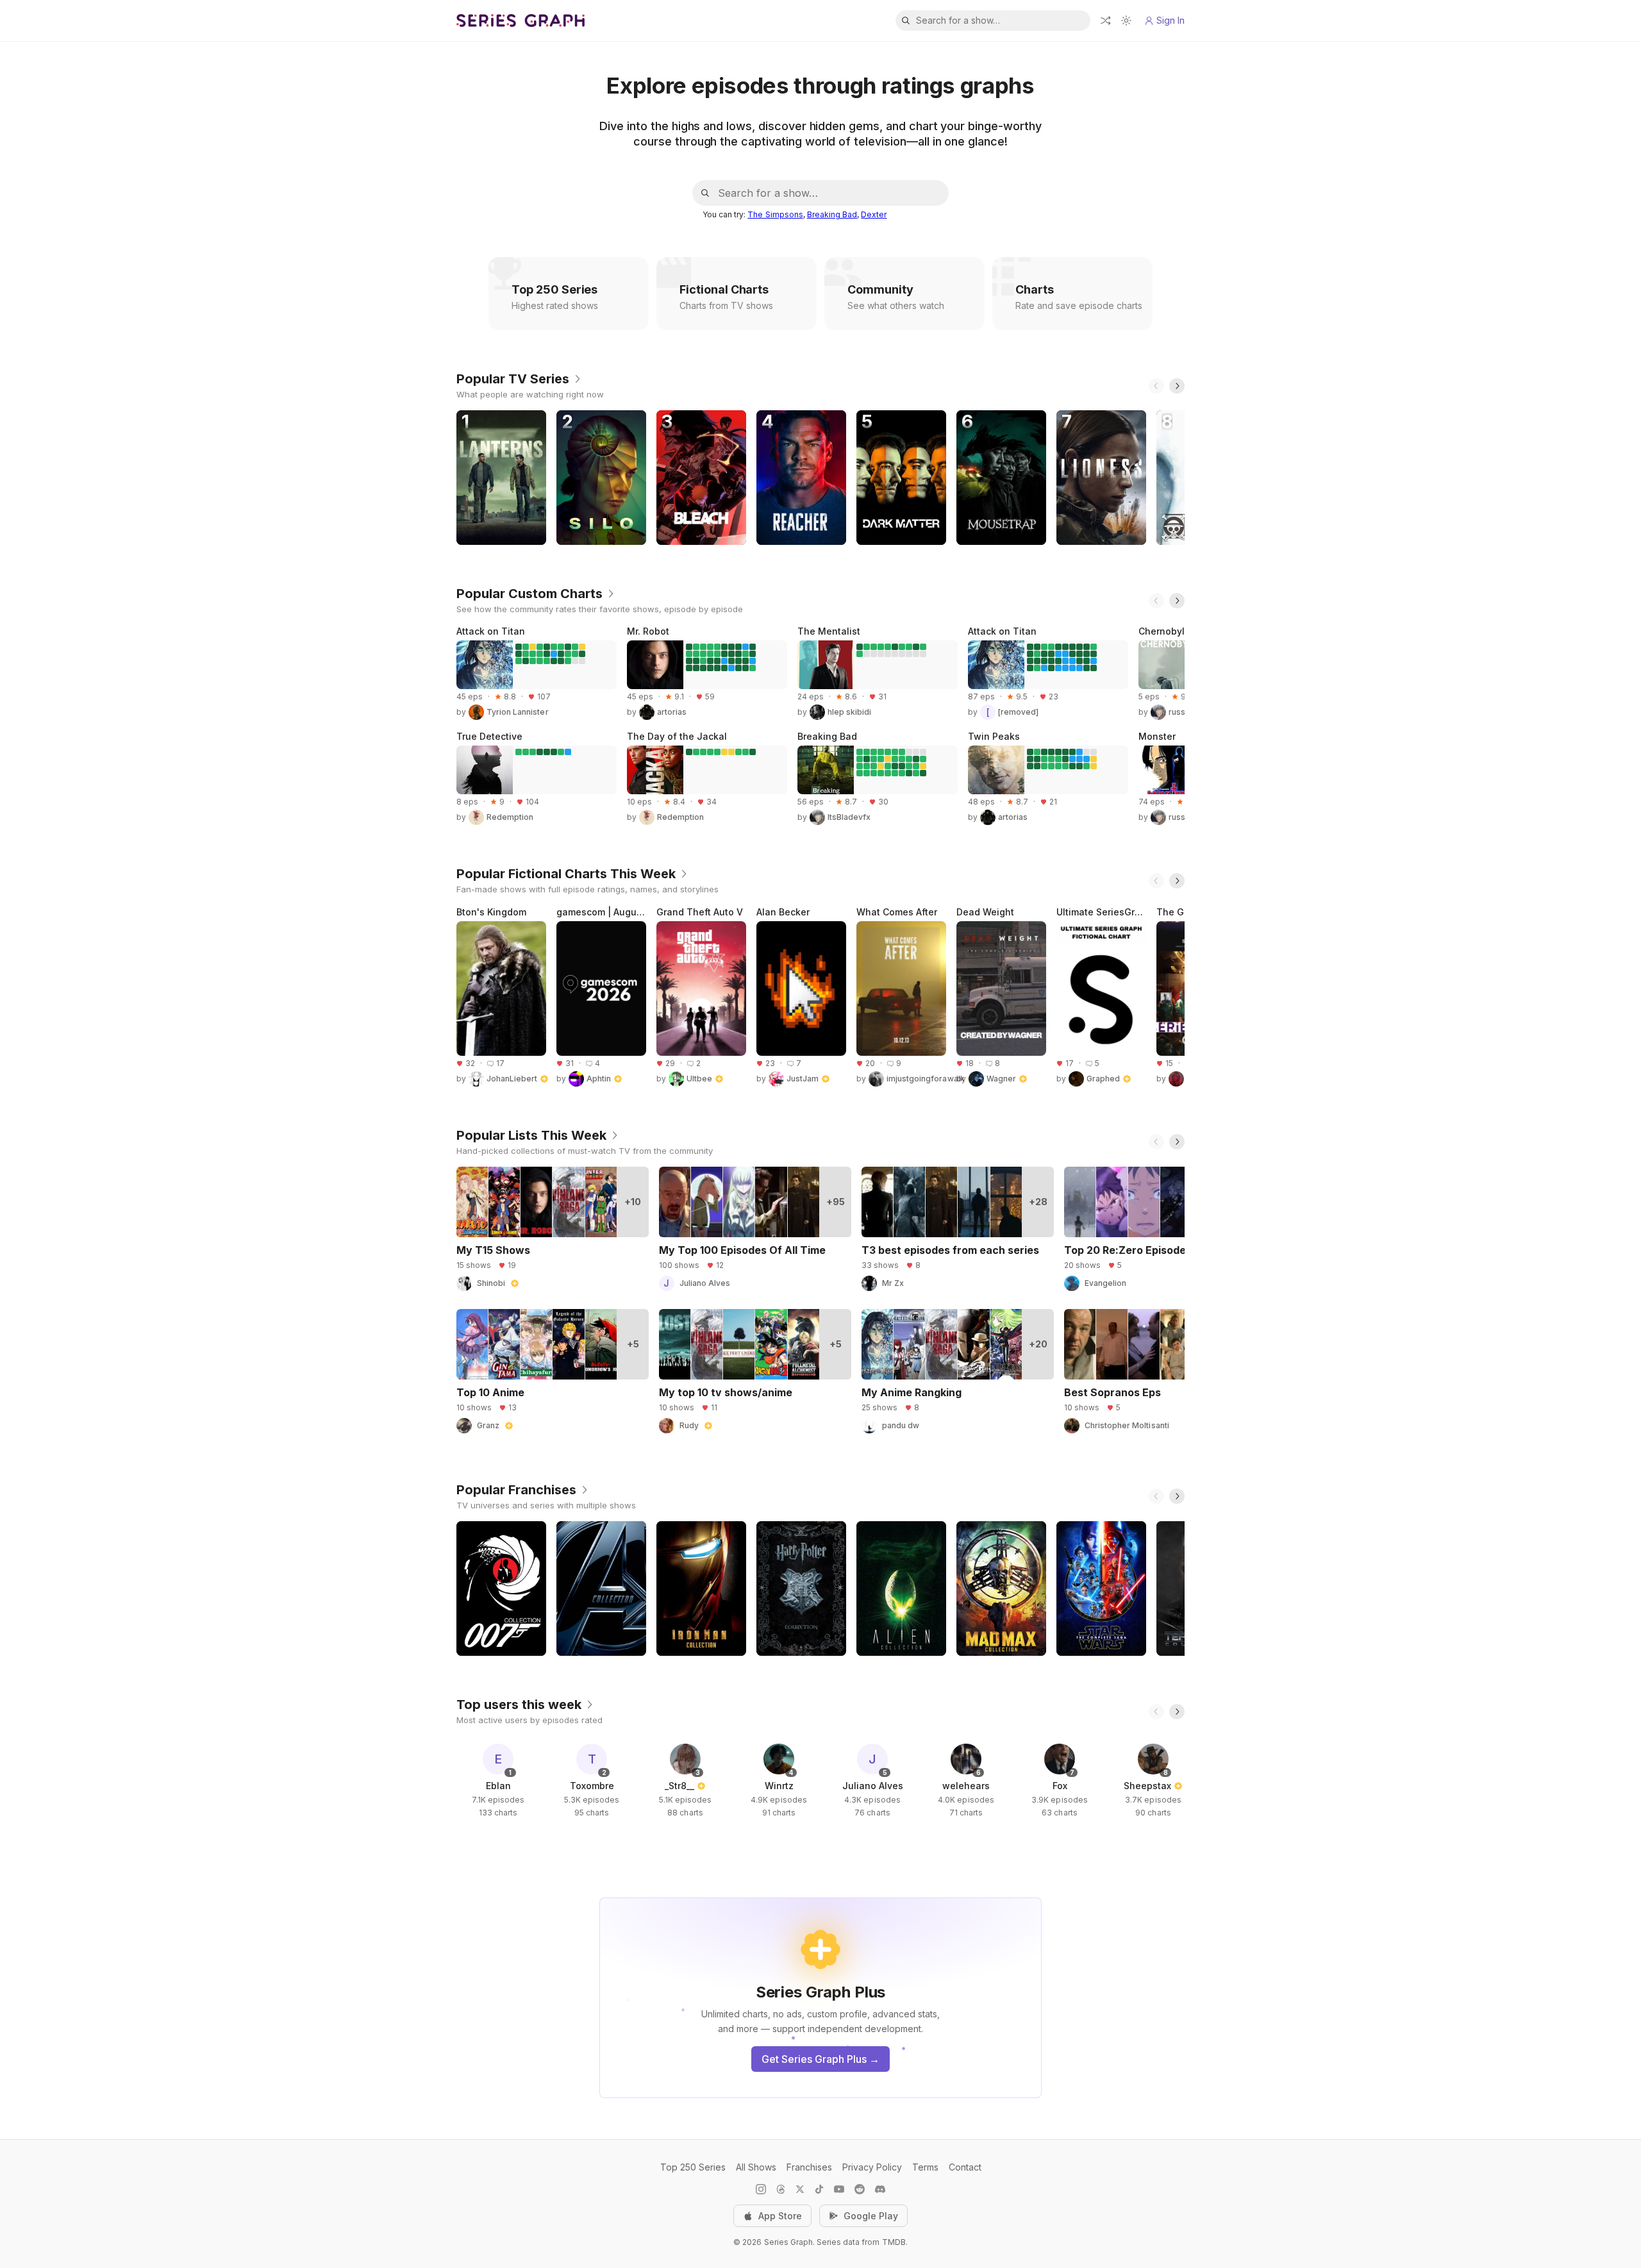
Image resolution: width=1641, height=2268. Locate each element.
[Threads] (781, 2189)
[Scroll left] (1156, 386)
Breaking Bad (832, 214)
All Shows (756, 2167)
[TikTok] (819, 2189)
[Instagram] (761, 2189)
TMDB (894, 2242)
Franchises (809, 2167)
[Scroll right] (1177, 386)
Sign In (1170, 20)
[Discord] (880, 2189)
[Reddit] (860, 2189)
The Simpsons (775, 214)
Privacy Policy (872, 2167)
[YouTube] (839, 2189)
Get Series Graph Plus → (820, 2059)
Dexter (874, 214)
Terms (925, 2167)
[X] (800, 2189)
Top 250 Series (693, 2167)
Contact (965, 2167)
